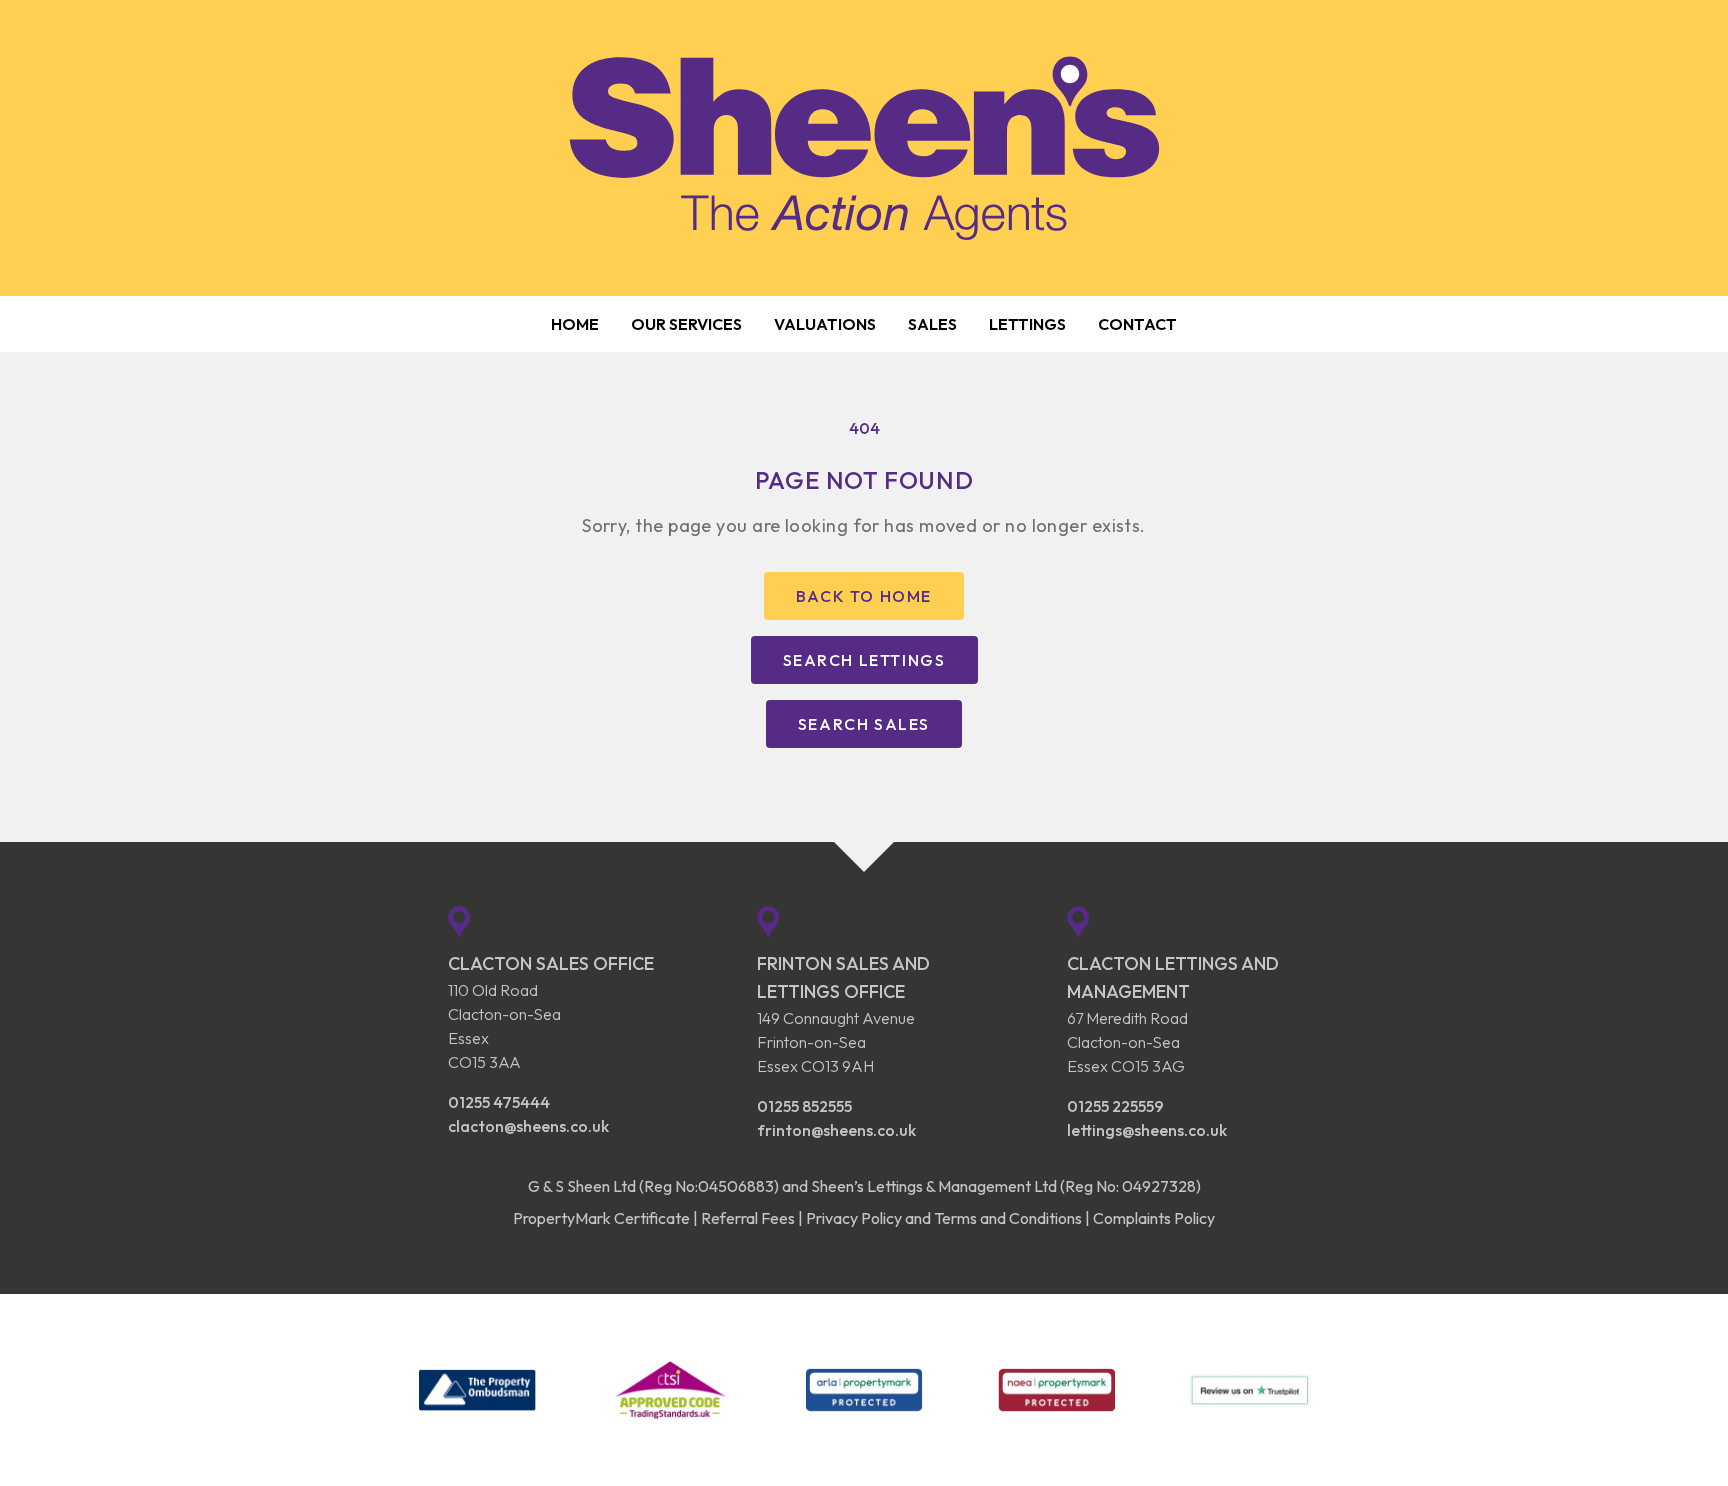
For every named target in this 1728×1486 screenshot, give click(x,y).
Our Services (686, 324)
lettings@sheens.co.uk (1147, 1130)
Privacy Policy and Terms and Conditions (944, 1218)
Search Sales (864, 724)
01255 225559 (1115, 1106)
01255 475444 (499, 1102)
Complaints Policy (1154, 1218)
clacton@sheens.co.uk (528, 1126)
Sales (932, 324)
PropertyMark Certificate (601, 1218)
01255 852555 (804, 1106)
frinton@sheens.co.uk (836, 1130)
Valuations (825, 324)
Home (575, 324)
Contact (1137, 324)
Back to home (864, 596)
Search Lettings (864, 660)
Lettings (1027, 324)
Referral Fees (748, 1218)
